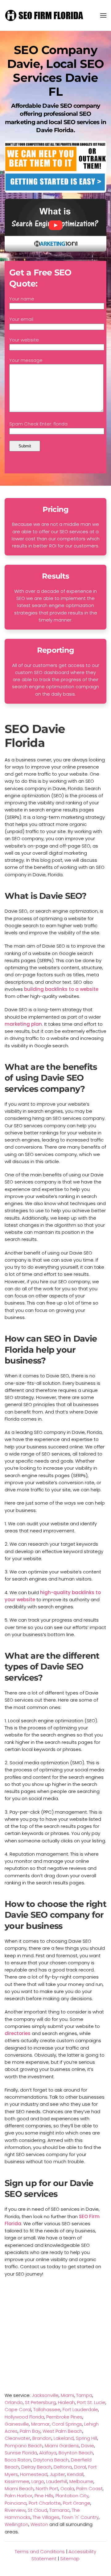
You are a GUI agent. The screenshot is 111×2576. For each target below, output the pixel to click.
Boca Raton (18, 2460)
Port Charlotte (45, 2503)
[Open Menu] (103, 15)
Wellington (16, 2524)
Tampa (84, 2395)
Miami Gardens (62, 2446)
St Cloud (37, 2510)
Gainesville (17, 2424)
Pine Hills (44, 2496)
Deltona (63, 2467)
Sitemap (70, 2559)
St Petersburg (40, 2402)
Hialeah (66, 2402)
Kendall (75, 2474)
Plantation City (72, 2496)
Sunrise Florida (21, 2453)
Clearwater (17, 2438)
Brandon (42, 2438)
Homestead (34, 2474)
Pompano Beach (24, 2446)
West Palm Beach (62, 2431)
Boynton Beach (76, 2453)
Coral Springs (67, 2424)
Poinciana (16, 2503)
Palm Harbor (18, 2496)
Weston (39, 2524)
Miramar (40, 2424)
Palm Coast (89, 2488)
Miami (67, 2395)
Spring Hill (86, 2438)
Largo (38, 2481)
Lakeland (64, 2438)
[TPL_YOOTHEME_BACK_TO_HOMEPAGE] (45, 15)
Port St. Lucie (91, 2402)
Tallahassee (47, 2409)
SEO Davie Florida (35, 736)
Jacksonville (45, 2395)
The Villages (46, 2517)
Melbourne (81, 2481)
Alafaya (48, 2453)
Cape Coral (18, 2409)
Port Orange (77, 2503)
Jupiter (57, 2474)
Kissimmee (17, 2481)
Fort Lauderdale (80, 2409)
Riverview (15, 2510)
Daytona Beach (51, 2460)
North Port (47, 2488)
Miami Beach (19, 2488)
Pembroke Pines (64, 2417)
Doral (80, 2467)
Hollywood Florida (24, 2417)
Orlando (14, 2402)
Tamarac (60, 2510)
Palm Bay (30, 2431)
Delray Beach (36, 2467)
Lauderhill (57, 2481)
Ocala (67, 2488)
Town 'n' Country (80, 2517)
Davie (88, 2446)
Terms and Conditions (40, 2551)
